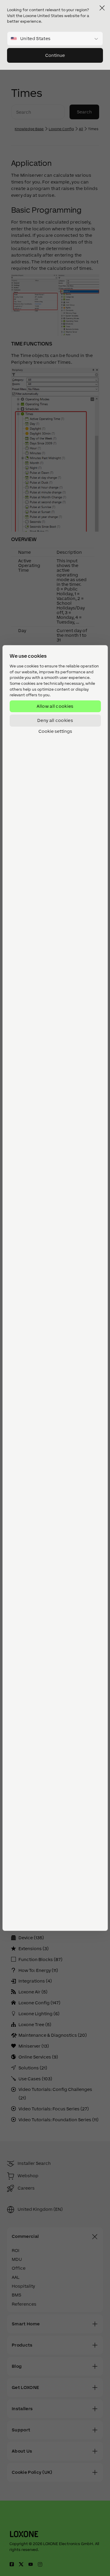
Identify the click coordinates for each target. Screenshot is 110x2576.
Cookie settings (55, 731)
